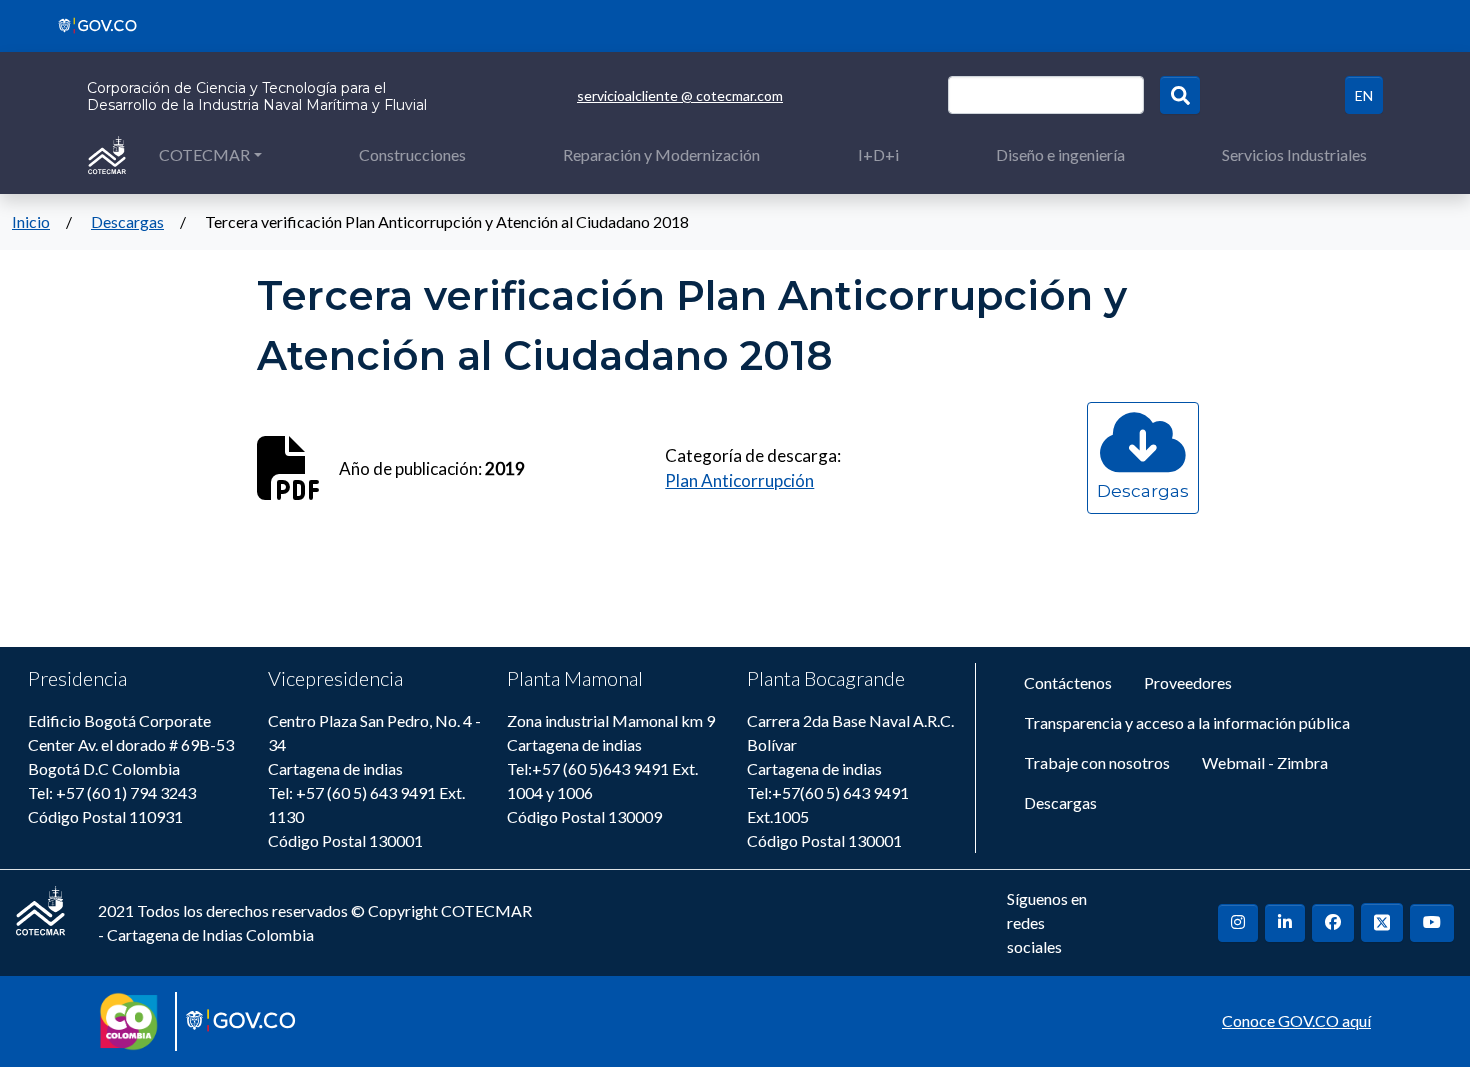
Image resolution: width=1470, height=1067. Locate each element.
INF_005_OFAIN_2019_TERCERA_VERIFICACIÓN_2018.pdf (1143, 509)
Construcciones (412, 154)
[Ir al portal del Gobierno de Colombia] (90, 23)
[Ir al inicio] (107, 153)
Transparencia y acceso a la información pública (1187, 722)
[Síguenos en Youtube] (1432, 923)
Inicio (31, 221)
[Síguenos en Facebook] (1333, 923)
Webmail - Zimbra (1265, 762)
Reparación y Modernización (661, 154)
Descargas (127, 221)
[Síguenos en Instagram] (1238, 923)
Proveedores (1188, 682)
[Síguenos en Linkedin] (1285, 923)
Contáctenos (1068, 682)
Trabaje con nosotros (1097, 762)
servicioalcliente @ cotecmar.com (680, 95)
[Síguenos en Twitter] (1382, 922)
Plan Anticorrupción (739, 480)
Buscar (1180, 95)
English (1364, 95)
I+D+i (878, 154)
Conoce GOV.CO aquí (1296, 1020)
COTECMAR (204, 154)
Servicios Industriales (1294, 154)
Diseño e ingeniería (1060, 154)
